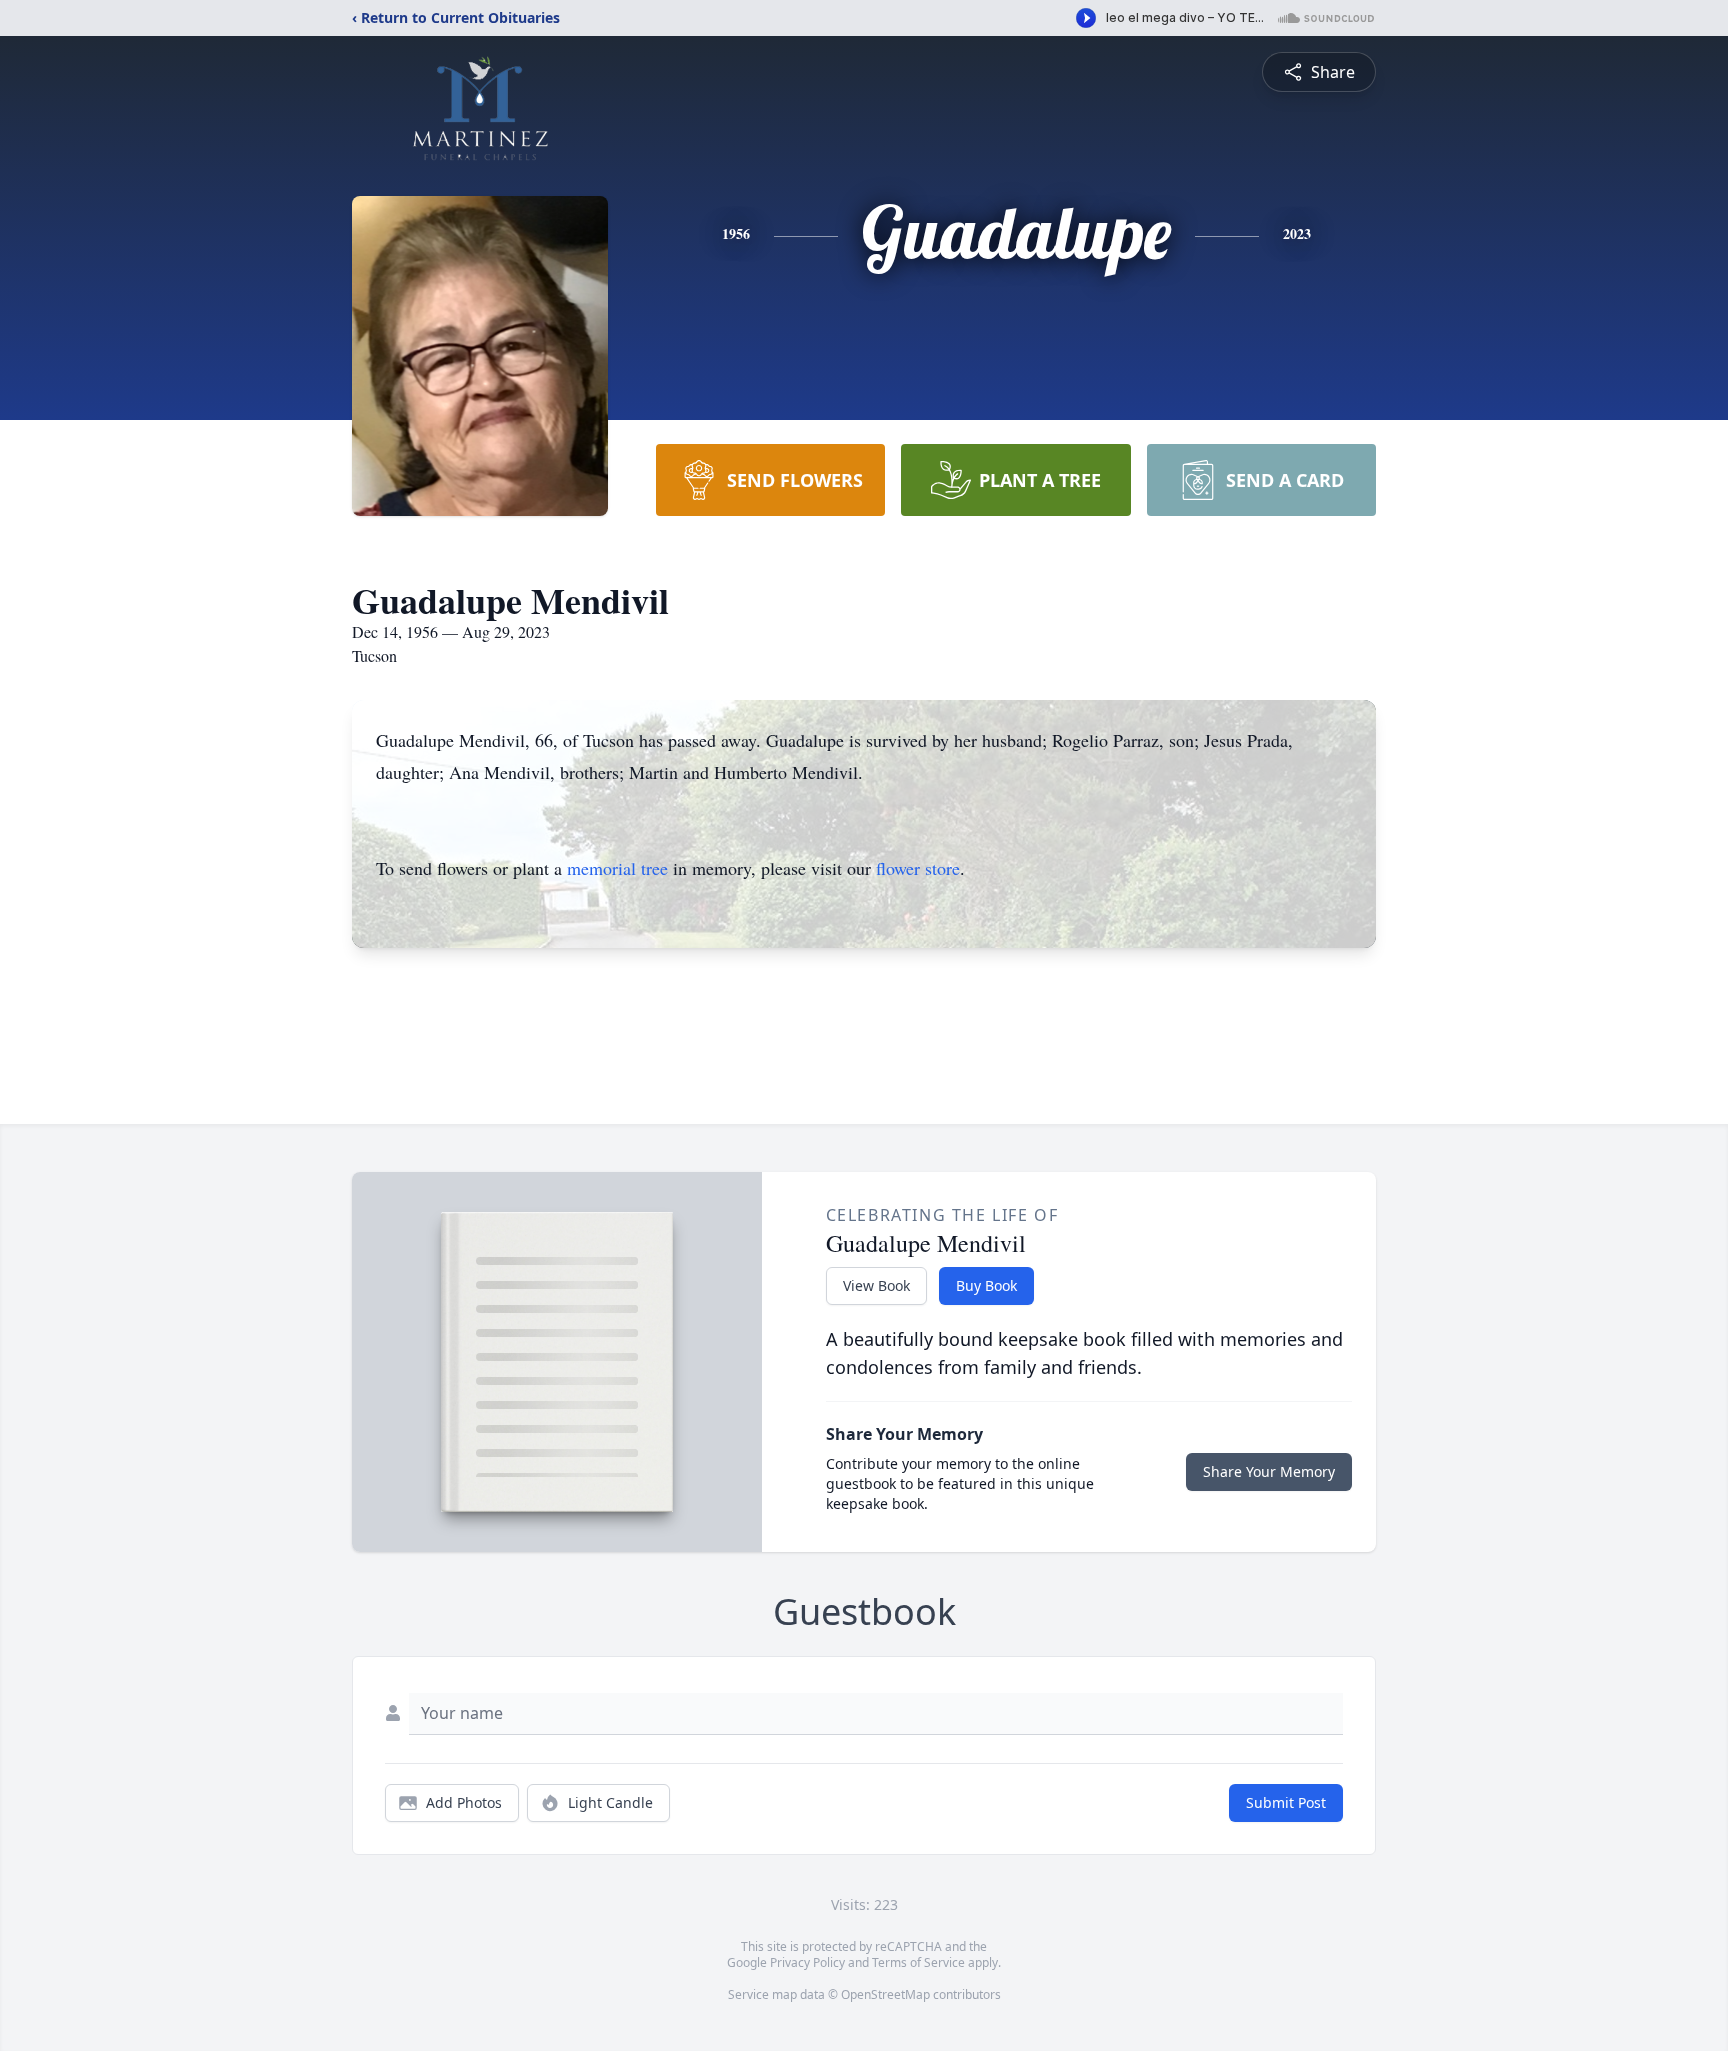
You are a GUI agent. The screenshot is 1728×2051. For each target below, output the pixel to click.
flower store (918, 868)
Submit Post (1286, 1802)
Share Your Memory (1269, 1471)
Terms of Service (918, 1962)
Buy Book (986, 1285)
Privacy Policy (807, 1962)
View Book (876, 1285)
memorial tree (617, 868)
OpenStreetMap (885, 1994)
